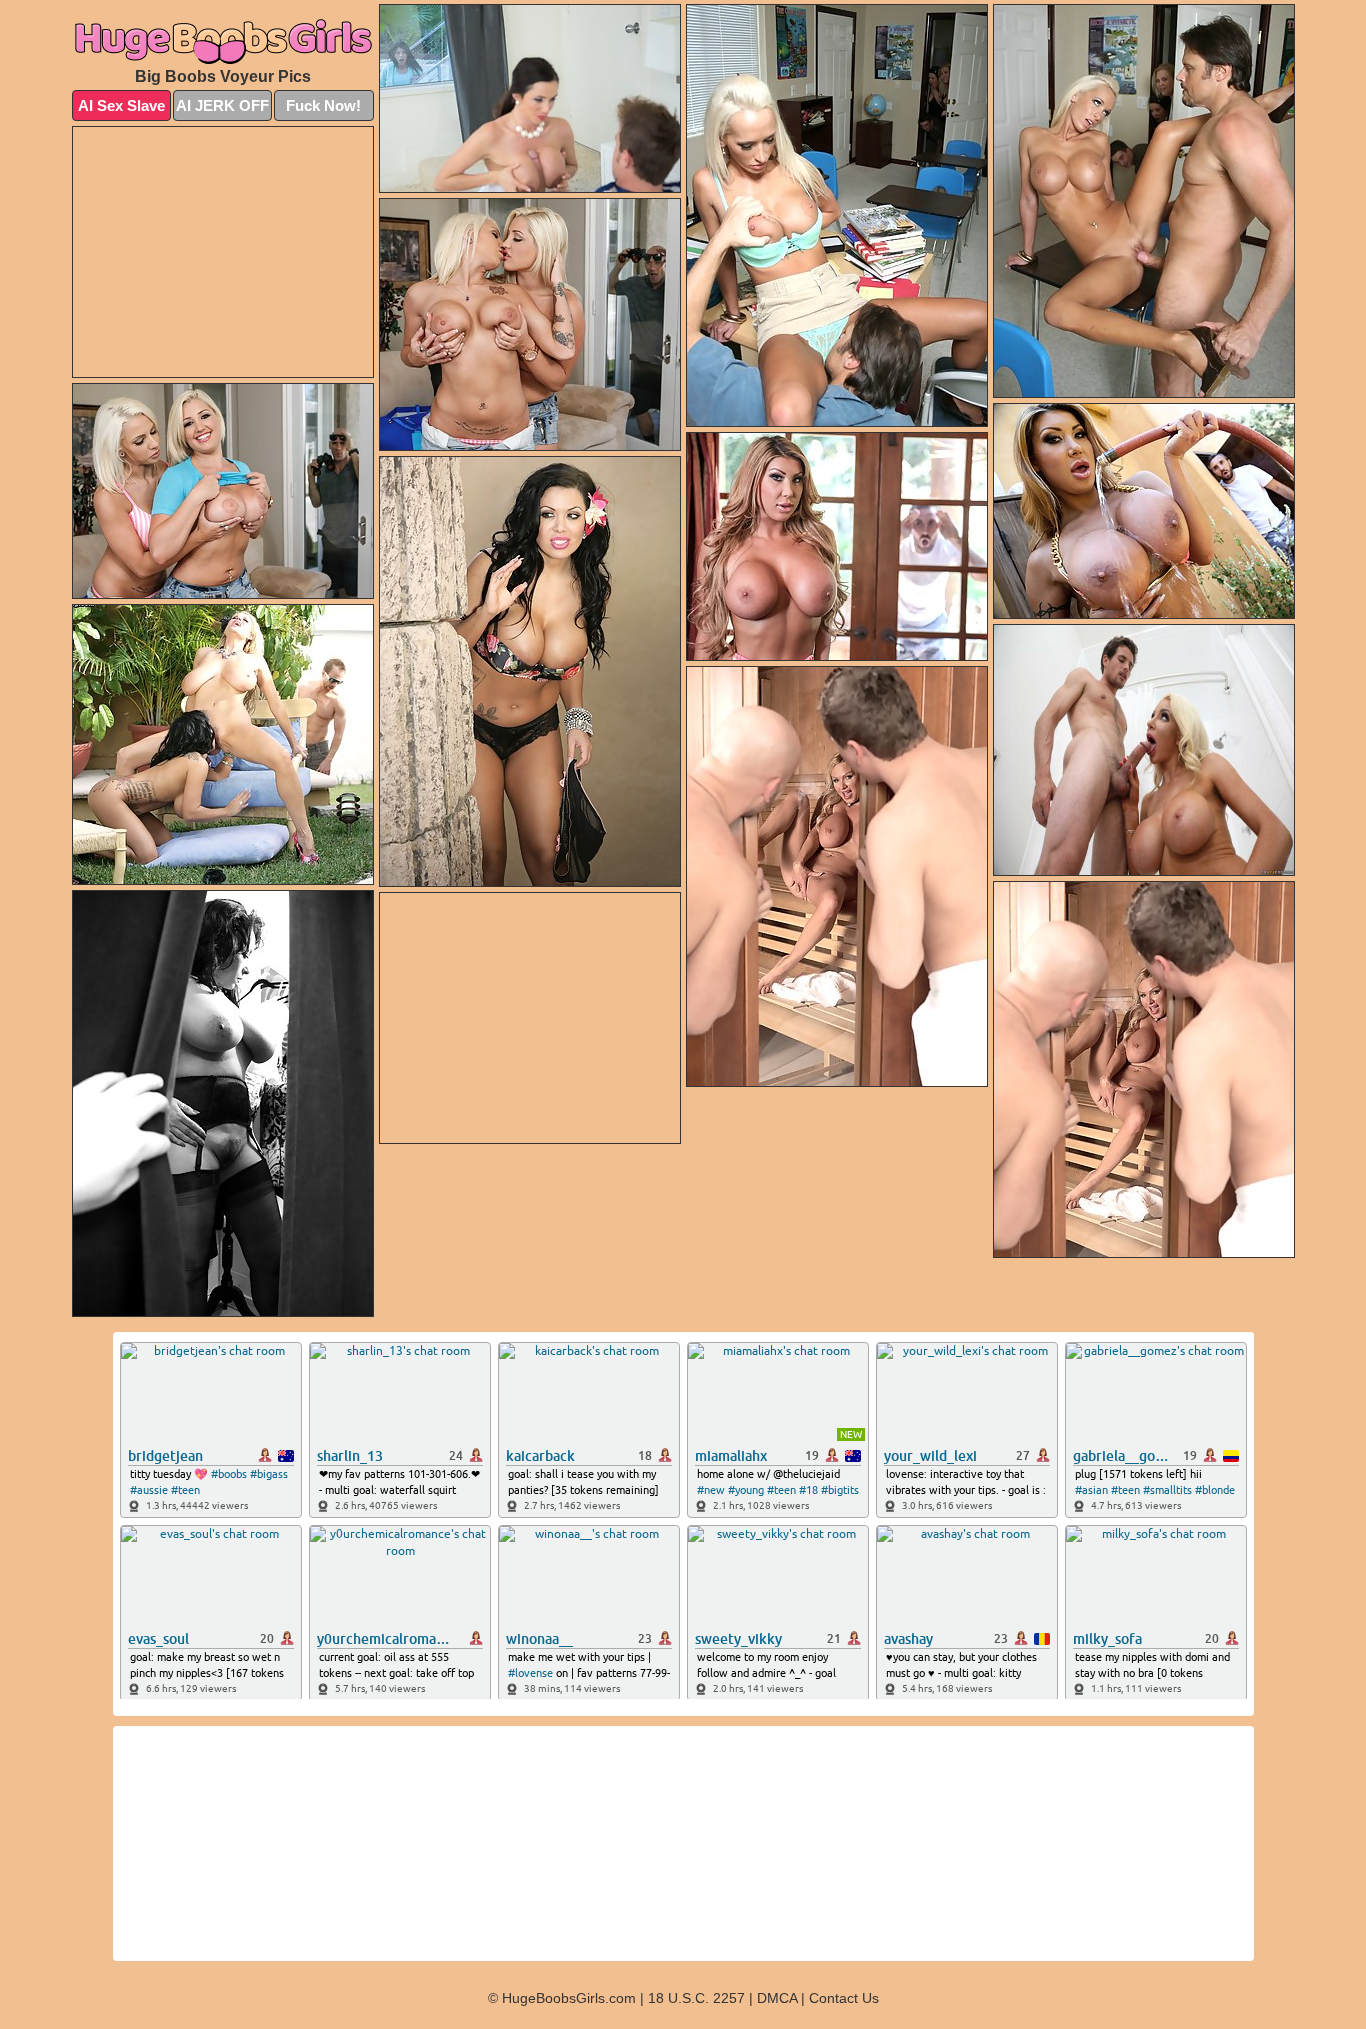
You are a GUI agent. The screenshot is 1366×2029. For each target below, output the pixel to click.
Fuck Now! (323, 105)
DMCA (777, 1998)
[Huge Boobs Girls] (223, 40)
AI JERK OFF (222, 105)
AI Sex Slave (121, 105)
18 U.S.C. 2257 (696, 1998)
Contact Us (844, 1998)
